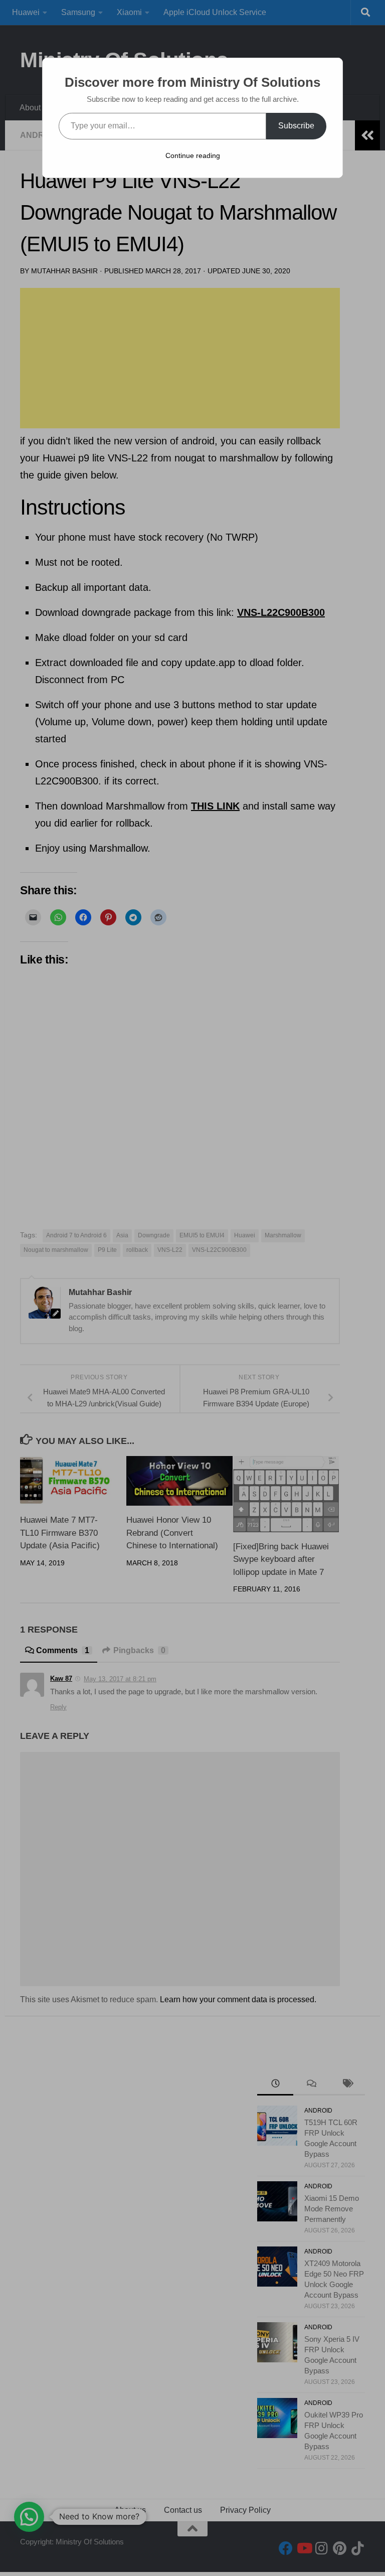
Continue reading (193, 155)
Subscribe (296, 126)
